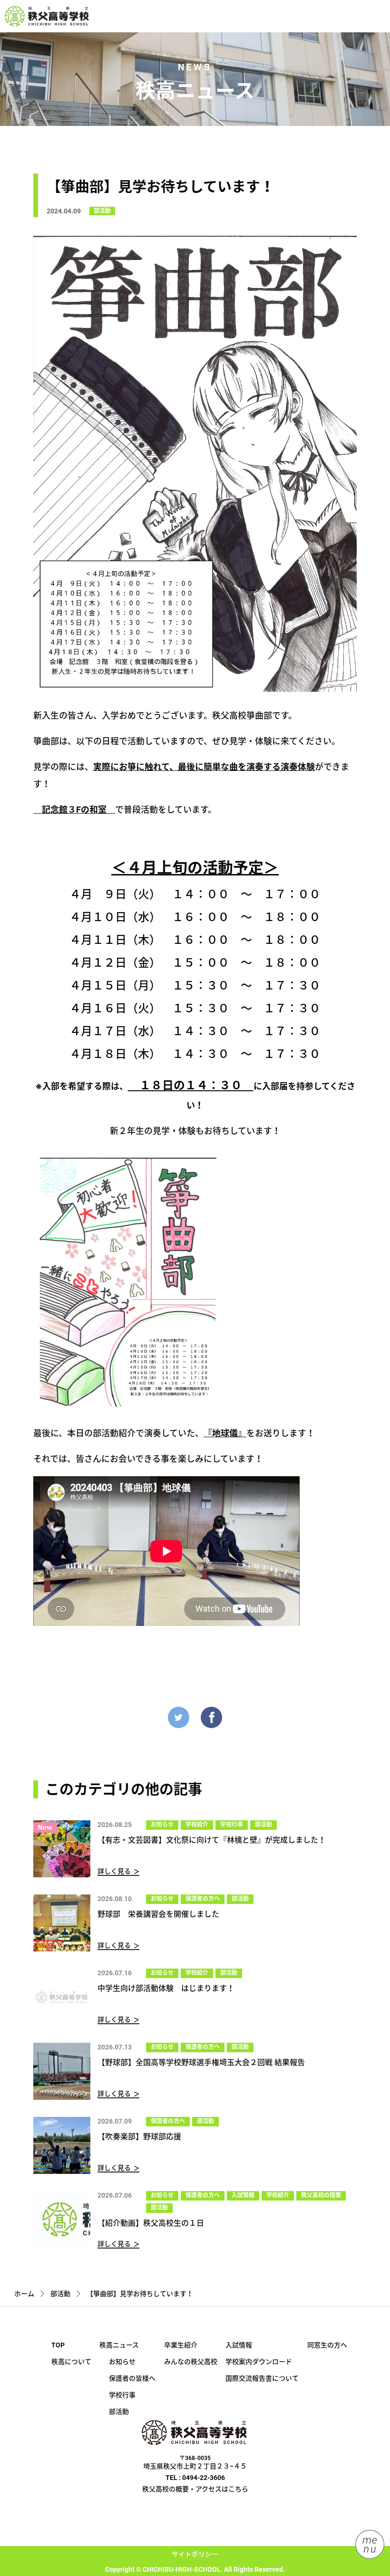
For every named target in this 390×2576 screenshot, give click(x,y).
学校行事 (232, 1825)
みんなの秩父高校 (191, 2362)
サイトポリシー (195, 2554)
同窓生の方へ (327, 2345)
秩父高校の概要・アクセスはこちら (195, 2489)
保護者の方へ (203, 1899)
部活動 (102, 211)
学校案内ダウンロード (259, 2362)
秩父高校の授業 (321, 2195)
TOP (58, 2345)
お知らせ (162, 1825)
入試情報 (243, 2195)
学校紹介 (197, 1825)
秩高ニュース (119, 2345)
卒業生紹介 (181, 2345)
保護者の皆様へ (132, 2378)
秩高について (71, 2362)
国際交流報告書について (262, 2378)
